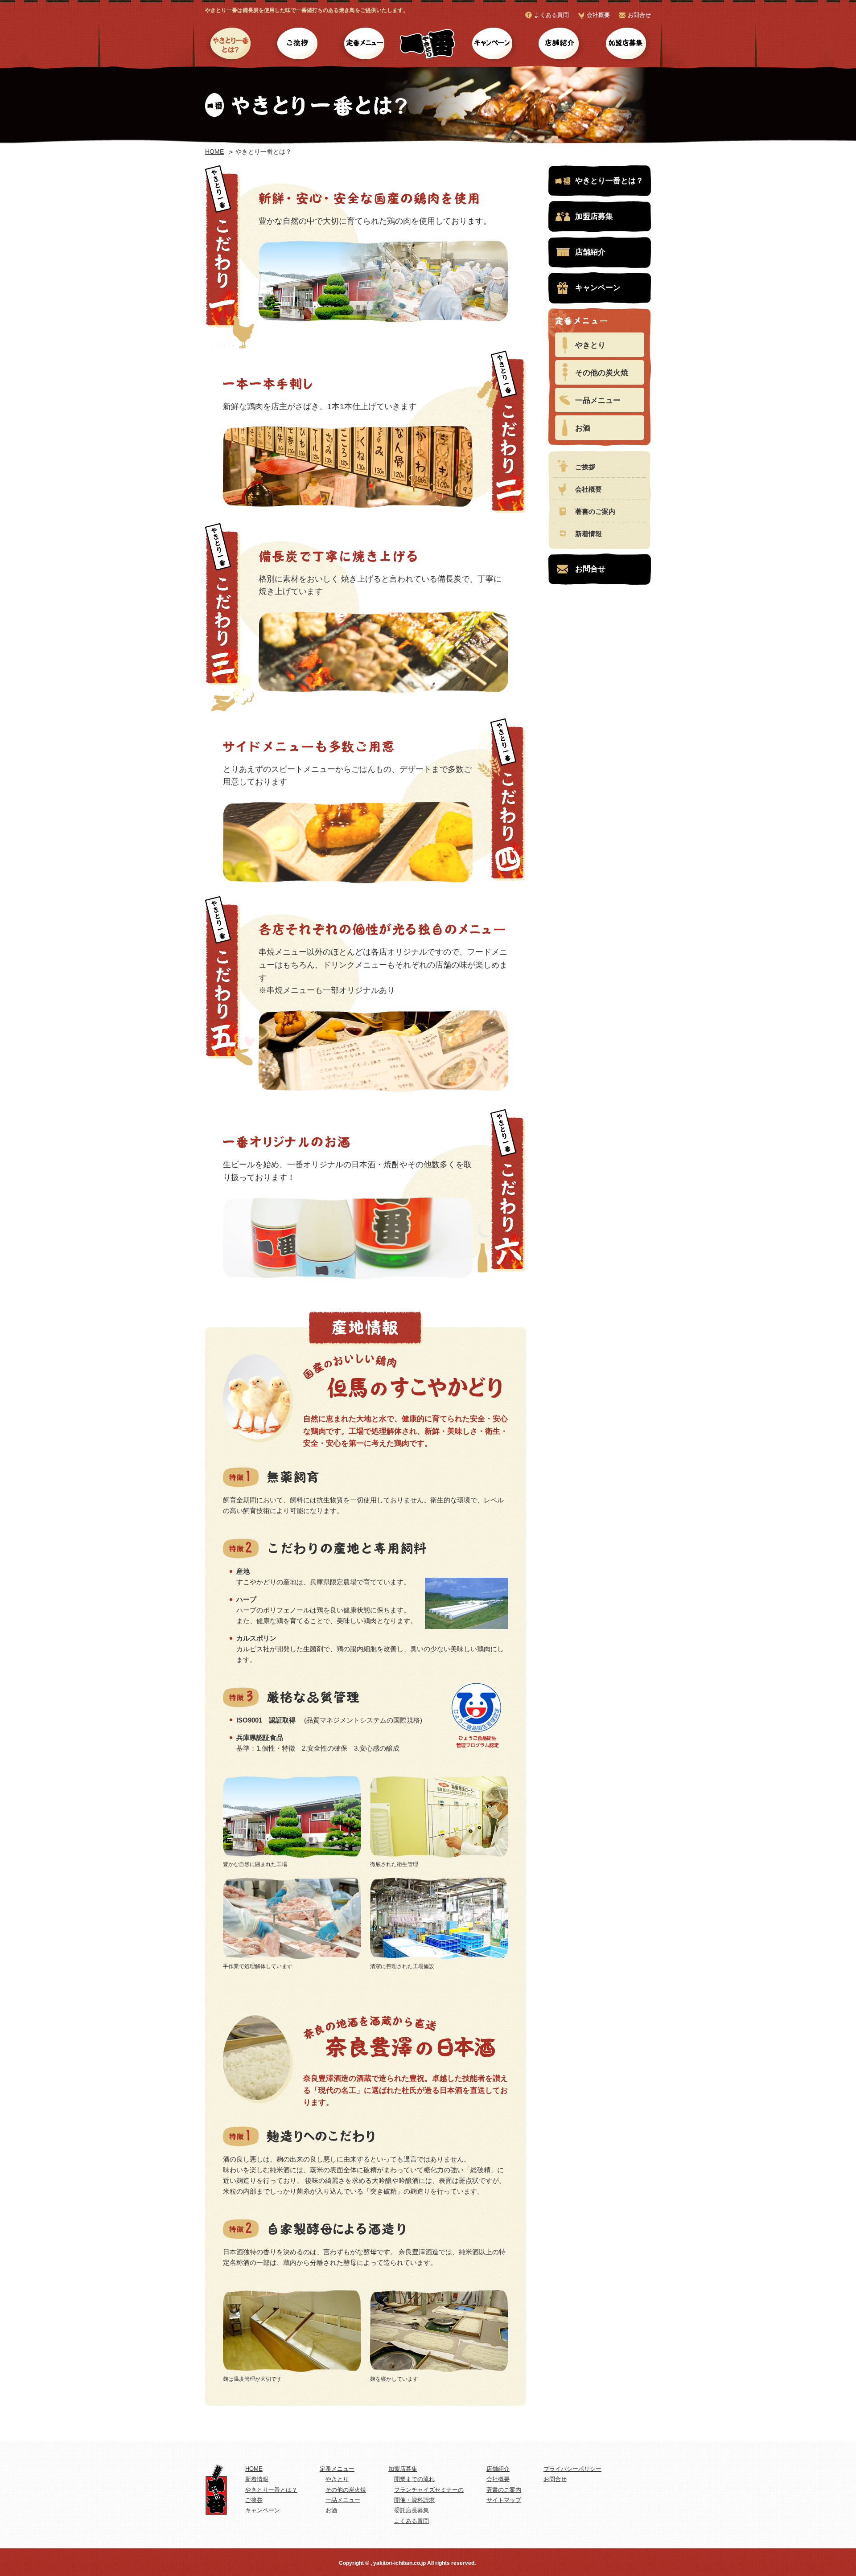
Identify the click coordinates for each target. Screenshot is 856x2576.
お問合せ (639, 15)
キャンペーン (492, 45)
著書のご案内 (595, 511)
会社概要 (598, 15)
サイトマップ (504, 2500)
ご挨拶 (298, 45)
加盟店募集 (625, 45)
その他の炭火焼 (602, 373)
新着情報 (588, 534)
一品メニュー (598, 400)
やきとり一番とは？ (231, 45)
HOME (214, 152)
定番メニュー (364, 45)
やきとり (590, 345)
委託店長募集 (412, 2510)
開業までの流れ (414, 2479)
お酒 (583, 428)
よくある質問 (551, 15)
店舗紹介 (558, 45)
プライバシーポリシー (572, 2469)
